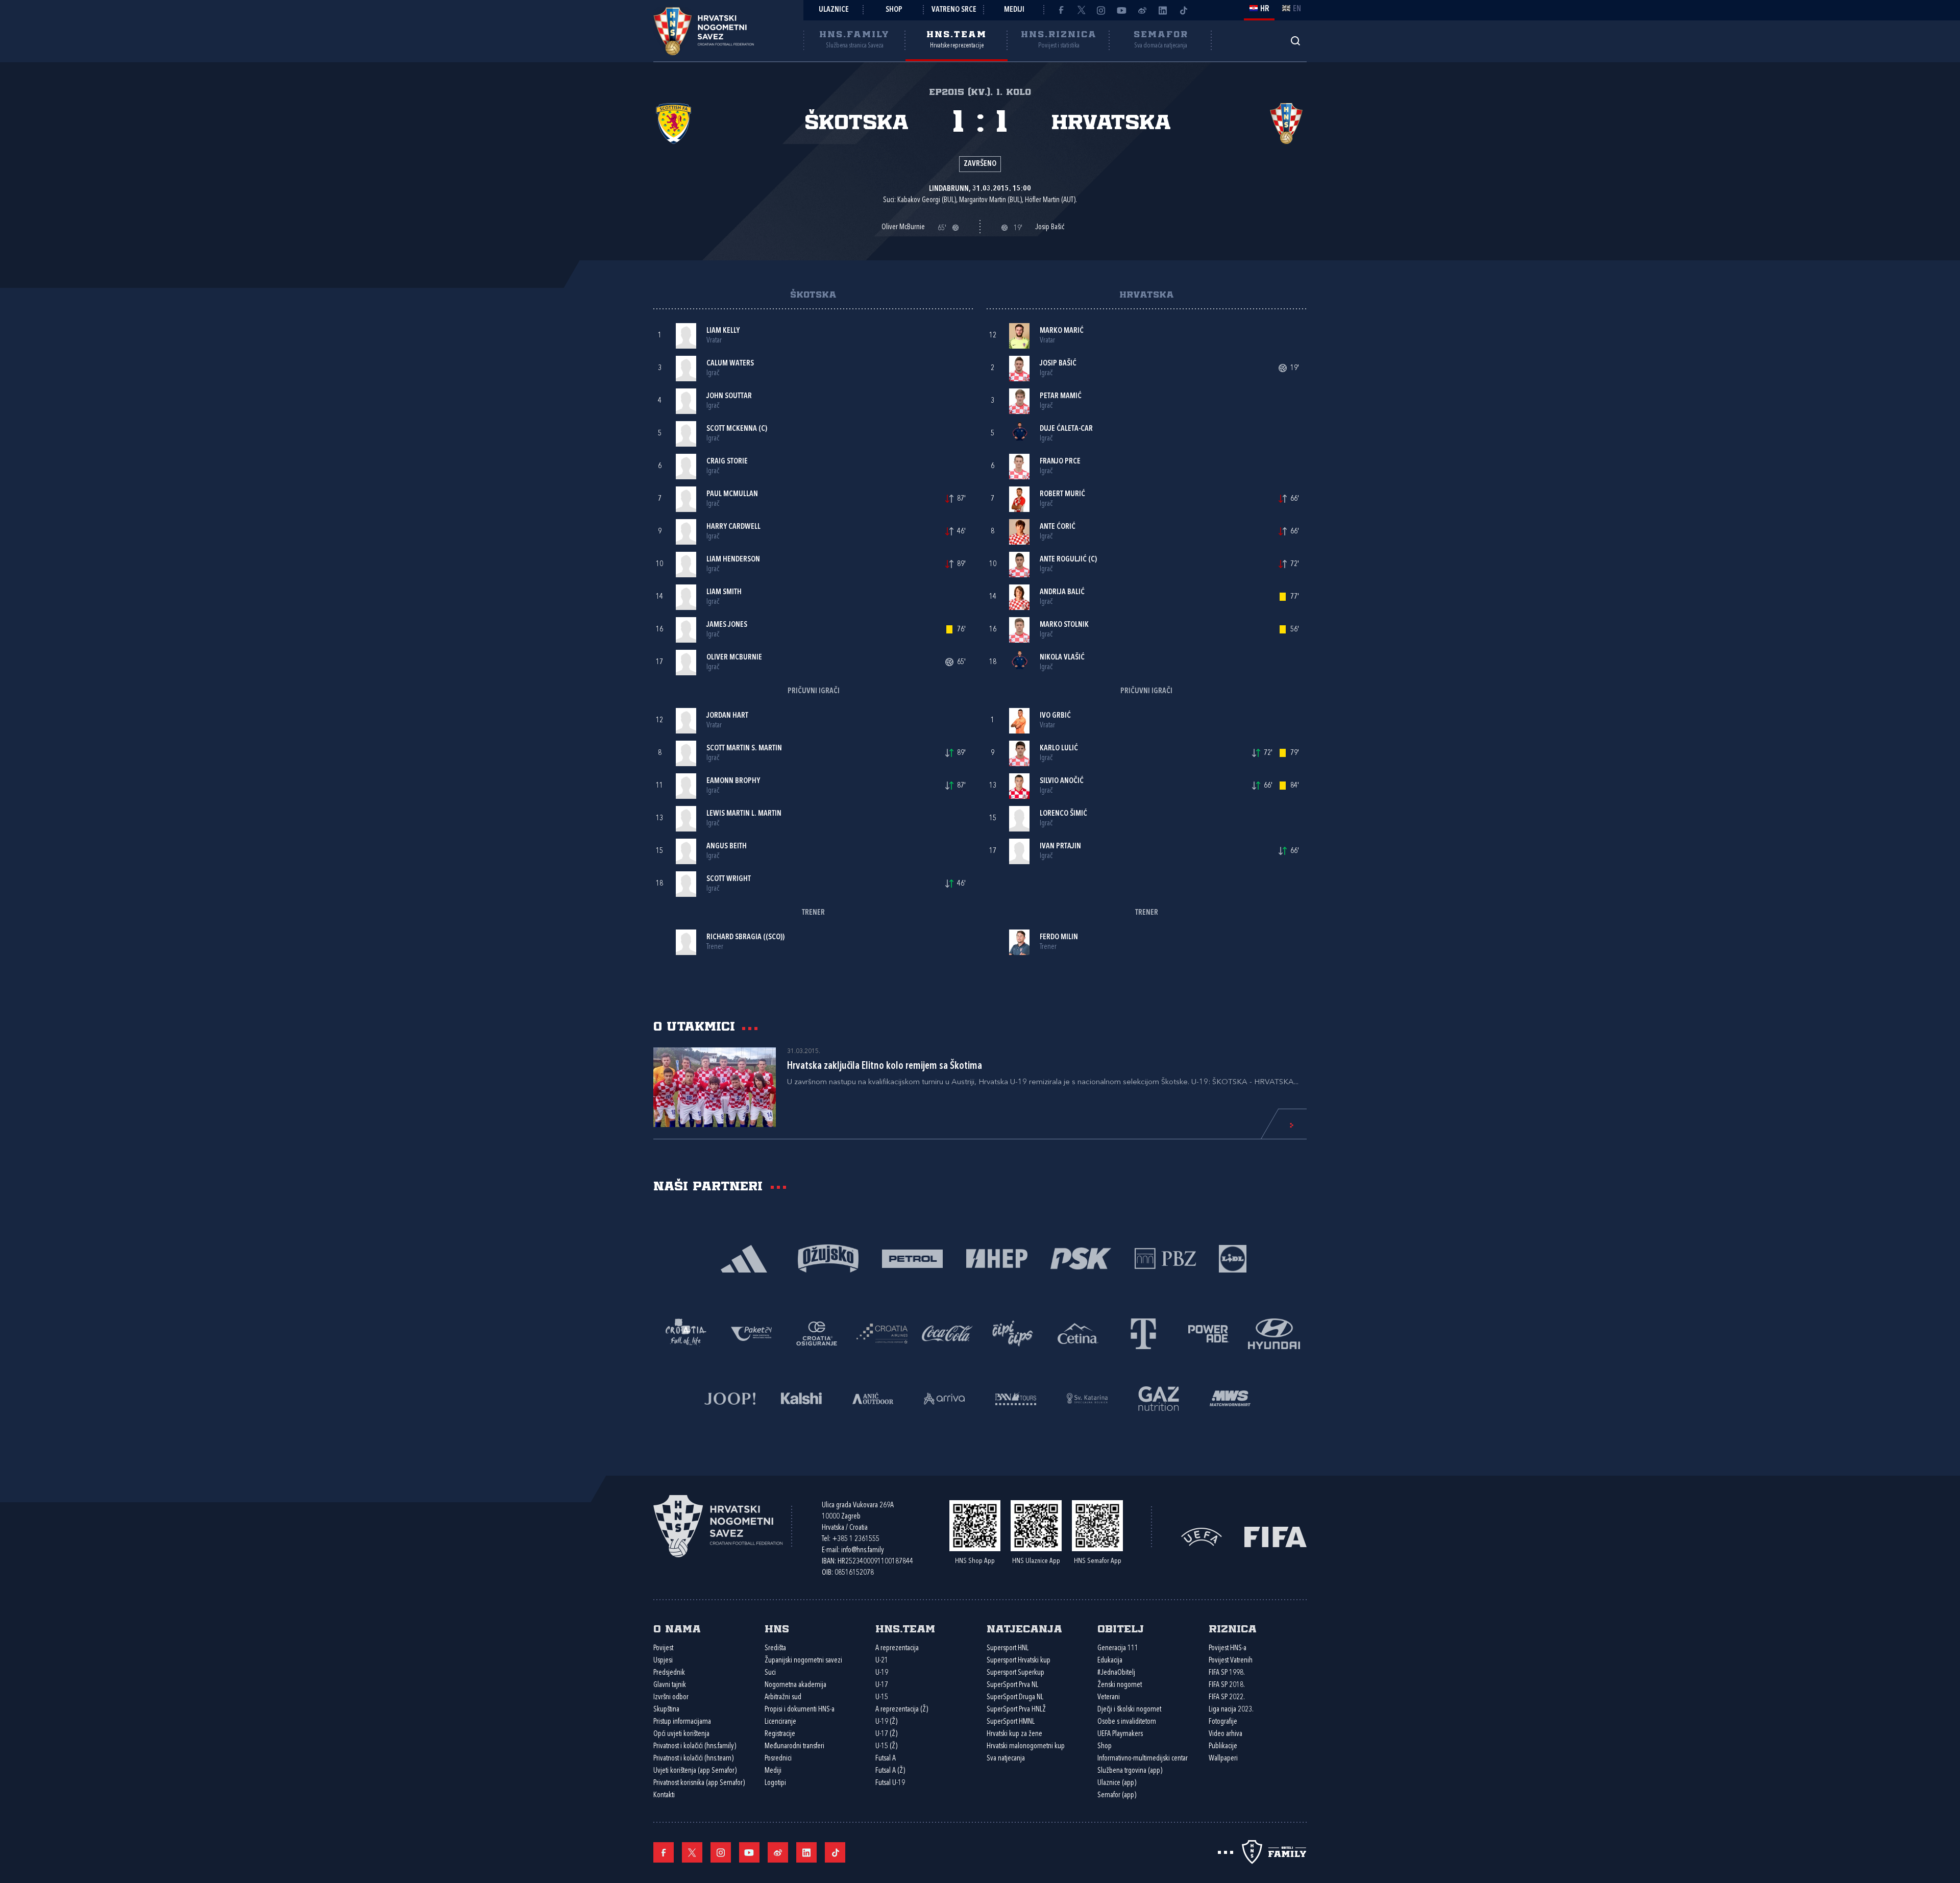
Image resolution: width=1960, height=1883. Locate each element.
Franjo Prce (1060, 462)
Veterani (1109, 1697)
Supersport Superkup (1015, 1673)
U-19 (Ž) (886, 1722)
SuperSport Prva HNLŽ (1016, 1710)
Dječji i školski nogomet (1129, 1710)
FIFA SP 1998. (1227, 1673)
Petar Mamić (1061, 396)
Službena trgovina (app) (1130, 1771)
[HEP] (997, 1257)
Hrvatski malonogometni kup (1026, 1746)
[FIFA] (1276, 1536)
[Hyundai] (1274, 1332)
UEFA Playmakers (1120, 1734)
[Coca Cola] (947, 1332)
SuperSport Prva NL (1012, 1685)
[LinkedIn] (1163, 10)
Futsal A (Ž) (890, 1771)
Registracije (780, 1734)
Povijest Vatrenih (1231, 1661)
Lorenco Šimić (1063, 814)
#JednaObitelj (1116, 1673)
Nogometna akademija (795, 1685)
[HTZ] (686, 1332)
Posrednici (778, 1759)
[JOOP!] (730, 1397)
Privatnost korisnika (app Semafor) (699, 1783)
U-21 (882, 1661)
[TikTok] (1183, 10)
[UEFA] (1202, 1536)
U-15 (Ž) (886, 1746)
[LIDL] (1233, 1257)
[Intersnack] (1013, 1332)
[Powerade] (1209, 1332)
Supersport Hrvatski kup (1019, 1661)
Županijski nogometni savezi (803, 1661)
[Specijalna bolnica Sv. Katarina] (1087, 1397)
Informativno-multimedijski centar (1143, 1759)
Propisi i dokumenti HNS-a (800, 1710)
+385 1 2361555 (856, 1539)
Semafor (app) (1117, 1795)
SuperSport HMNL (1011, 1722)
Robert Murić (1062, 494)
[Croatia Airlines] (882, 1332)
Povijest (663, 1648)
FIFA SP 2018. (1227, 1685)
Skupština (666, 1710)
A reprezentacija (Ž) (902, 1710)
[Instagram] (1101, 10)
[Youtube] (1122, 10)
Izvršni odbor (671, 1697)
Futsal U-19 (890, 1783)
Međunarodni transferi (794, 1746)
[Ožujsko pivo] (828, 1257)
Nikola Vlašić (1062, 658)
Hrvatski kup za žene (1014, 1734)
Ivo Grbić (1055, 716)
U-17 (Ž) (886, 1734)
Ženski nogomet (1120, 1685)
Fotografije (1223, 1722)
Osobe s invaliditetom (1127, 1722)
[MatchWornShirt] (1230, 1397)
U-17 (882, 1685)
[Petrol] (912, 1257)
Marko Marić (1062, 331)
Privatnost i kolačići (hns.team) (693, 1759)
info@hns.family (863, 1550)
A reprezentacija (897, 1648)
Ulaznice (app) (1117, 1783)
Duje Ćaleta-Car (1066, 429)
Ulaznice (834, 10)
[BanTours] (1016, 1397)
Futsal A (886, 1759)
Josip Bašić (1058, 364)
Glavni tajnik (670, 1685)
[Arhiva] (1295, 41)
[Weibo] (1142, 10)
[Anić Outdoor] (873, 1397)
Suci (770, 1673)
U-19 (882, 1673)
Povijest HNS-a (1228, 1648)
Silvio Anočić (1062, 781)
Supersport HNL (1008, 1648)
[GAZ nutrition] (1159, 1397)
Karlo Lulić (1059, 749)
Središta (775, 1648)
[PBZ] (1165, 1257)
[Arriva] (944, 1397)
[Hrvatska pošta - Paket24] (751, 1332)
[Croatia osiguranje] (817, 1332)
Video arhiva (1226, 1734)
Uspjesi (663, 1661)
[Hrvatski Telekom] (1143, 1332)
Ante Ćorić (1058, 527)
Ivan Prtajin (1060, 847)
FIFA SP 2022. (1227, 1697)
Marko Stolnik (1064, 625)
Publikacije (1223, 1746)
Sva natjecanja (1006, 1759)
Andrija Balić (1062, 592)
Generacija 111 (1118, 1648)
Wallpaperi (1223, 1759)
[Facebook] (1061, 10)
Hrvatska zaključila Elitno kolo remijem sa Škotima (885, 1066)
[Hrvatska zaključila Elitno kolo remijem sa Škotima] (715, 1087)
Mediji (1014, 10)
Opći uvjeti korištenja (681, 1734)
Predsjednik (669, 1673)
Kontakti (664, 1795)
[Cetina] (1078, 1332)
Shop (894, 10)
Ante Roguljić (1063, 560)
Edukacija (1110, 1661)
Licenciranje (780, 1722)
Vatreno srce (954, 10)
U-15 (882, 1697)
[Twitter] (1081, 10)
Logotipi (775, 1783)
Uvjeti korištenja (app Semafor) (695, 1771)
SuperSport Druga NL (1015, 1697)
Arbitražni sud (783, 1697)
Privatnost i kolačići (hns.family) (695, 1746)
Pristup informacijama (682, 1722)
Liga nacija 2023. (1231, 1710)
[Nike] (744, 1257)
